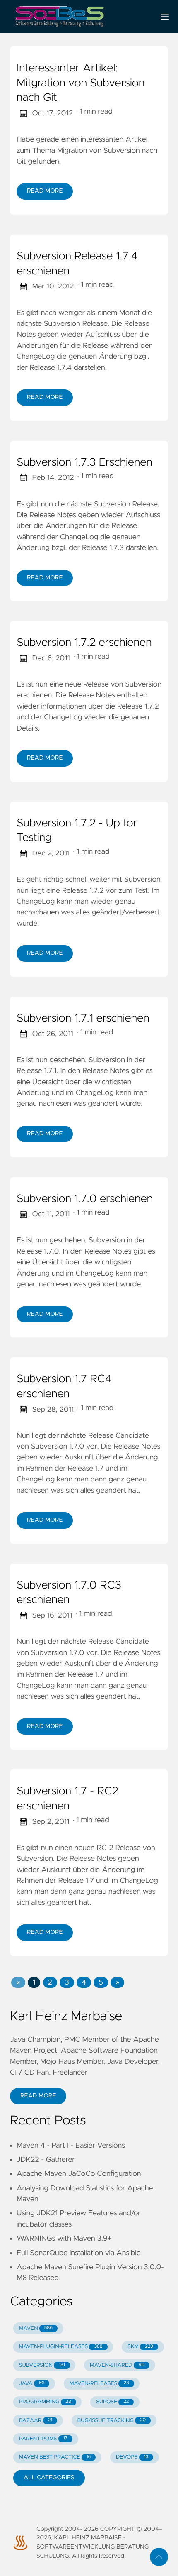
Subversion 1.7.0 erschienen (85, 1199)
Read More (45, 191)
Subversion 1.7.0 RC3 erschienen (69, 1593)
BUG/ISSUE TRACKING (112, 2421)
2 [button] (50, 1982)
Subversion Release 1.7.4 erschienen (77, 264)
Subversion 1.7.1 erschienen (83, 1019)
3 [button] (67, 1982)
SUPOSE (112, 2402)
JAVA (32, 2384)
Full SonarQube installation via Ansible (79, 2253)
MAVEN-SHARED (117, 2365)
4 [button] (84, 1982)
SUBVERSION (42, 2365)
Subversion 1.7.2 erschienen (84, 643)
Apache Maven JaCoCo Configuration (79, 2174)
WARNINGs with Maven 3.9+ (64, 2239)
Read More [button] (38, 2096)
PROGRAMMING (45, 2402)
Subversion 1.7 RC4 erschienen (64, 1387)
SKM (140, 2347)
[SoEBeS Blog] (79, 17)
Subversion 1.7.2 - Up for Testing (77, 831)
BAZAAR (36, 2421)
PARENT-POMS (43, 2439)
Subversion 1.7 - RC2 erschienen (67, 1799)
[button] (18, 1982)
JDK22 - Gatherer (46, 2160)
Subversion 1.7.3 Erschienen (84, 463)
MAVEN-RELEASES (99, 2384)
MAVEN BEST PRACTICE (55, 2457)
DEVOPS (132, 2457)
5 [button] (101, 1982)
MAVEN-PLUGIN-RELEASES (61, 2347)
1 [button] (34, 1982)
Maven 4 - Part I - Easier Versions (71, 2146)
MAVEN (36, 2328)
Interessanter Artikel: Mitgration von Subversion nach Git (81, 83)
